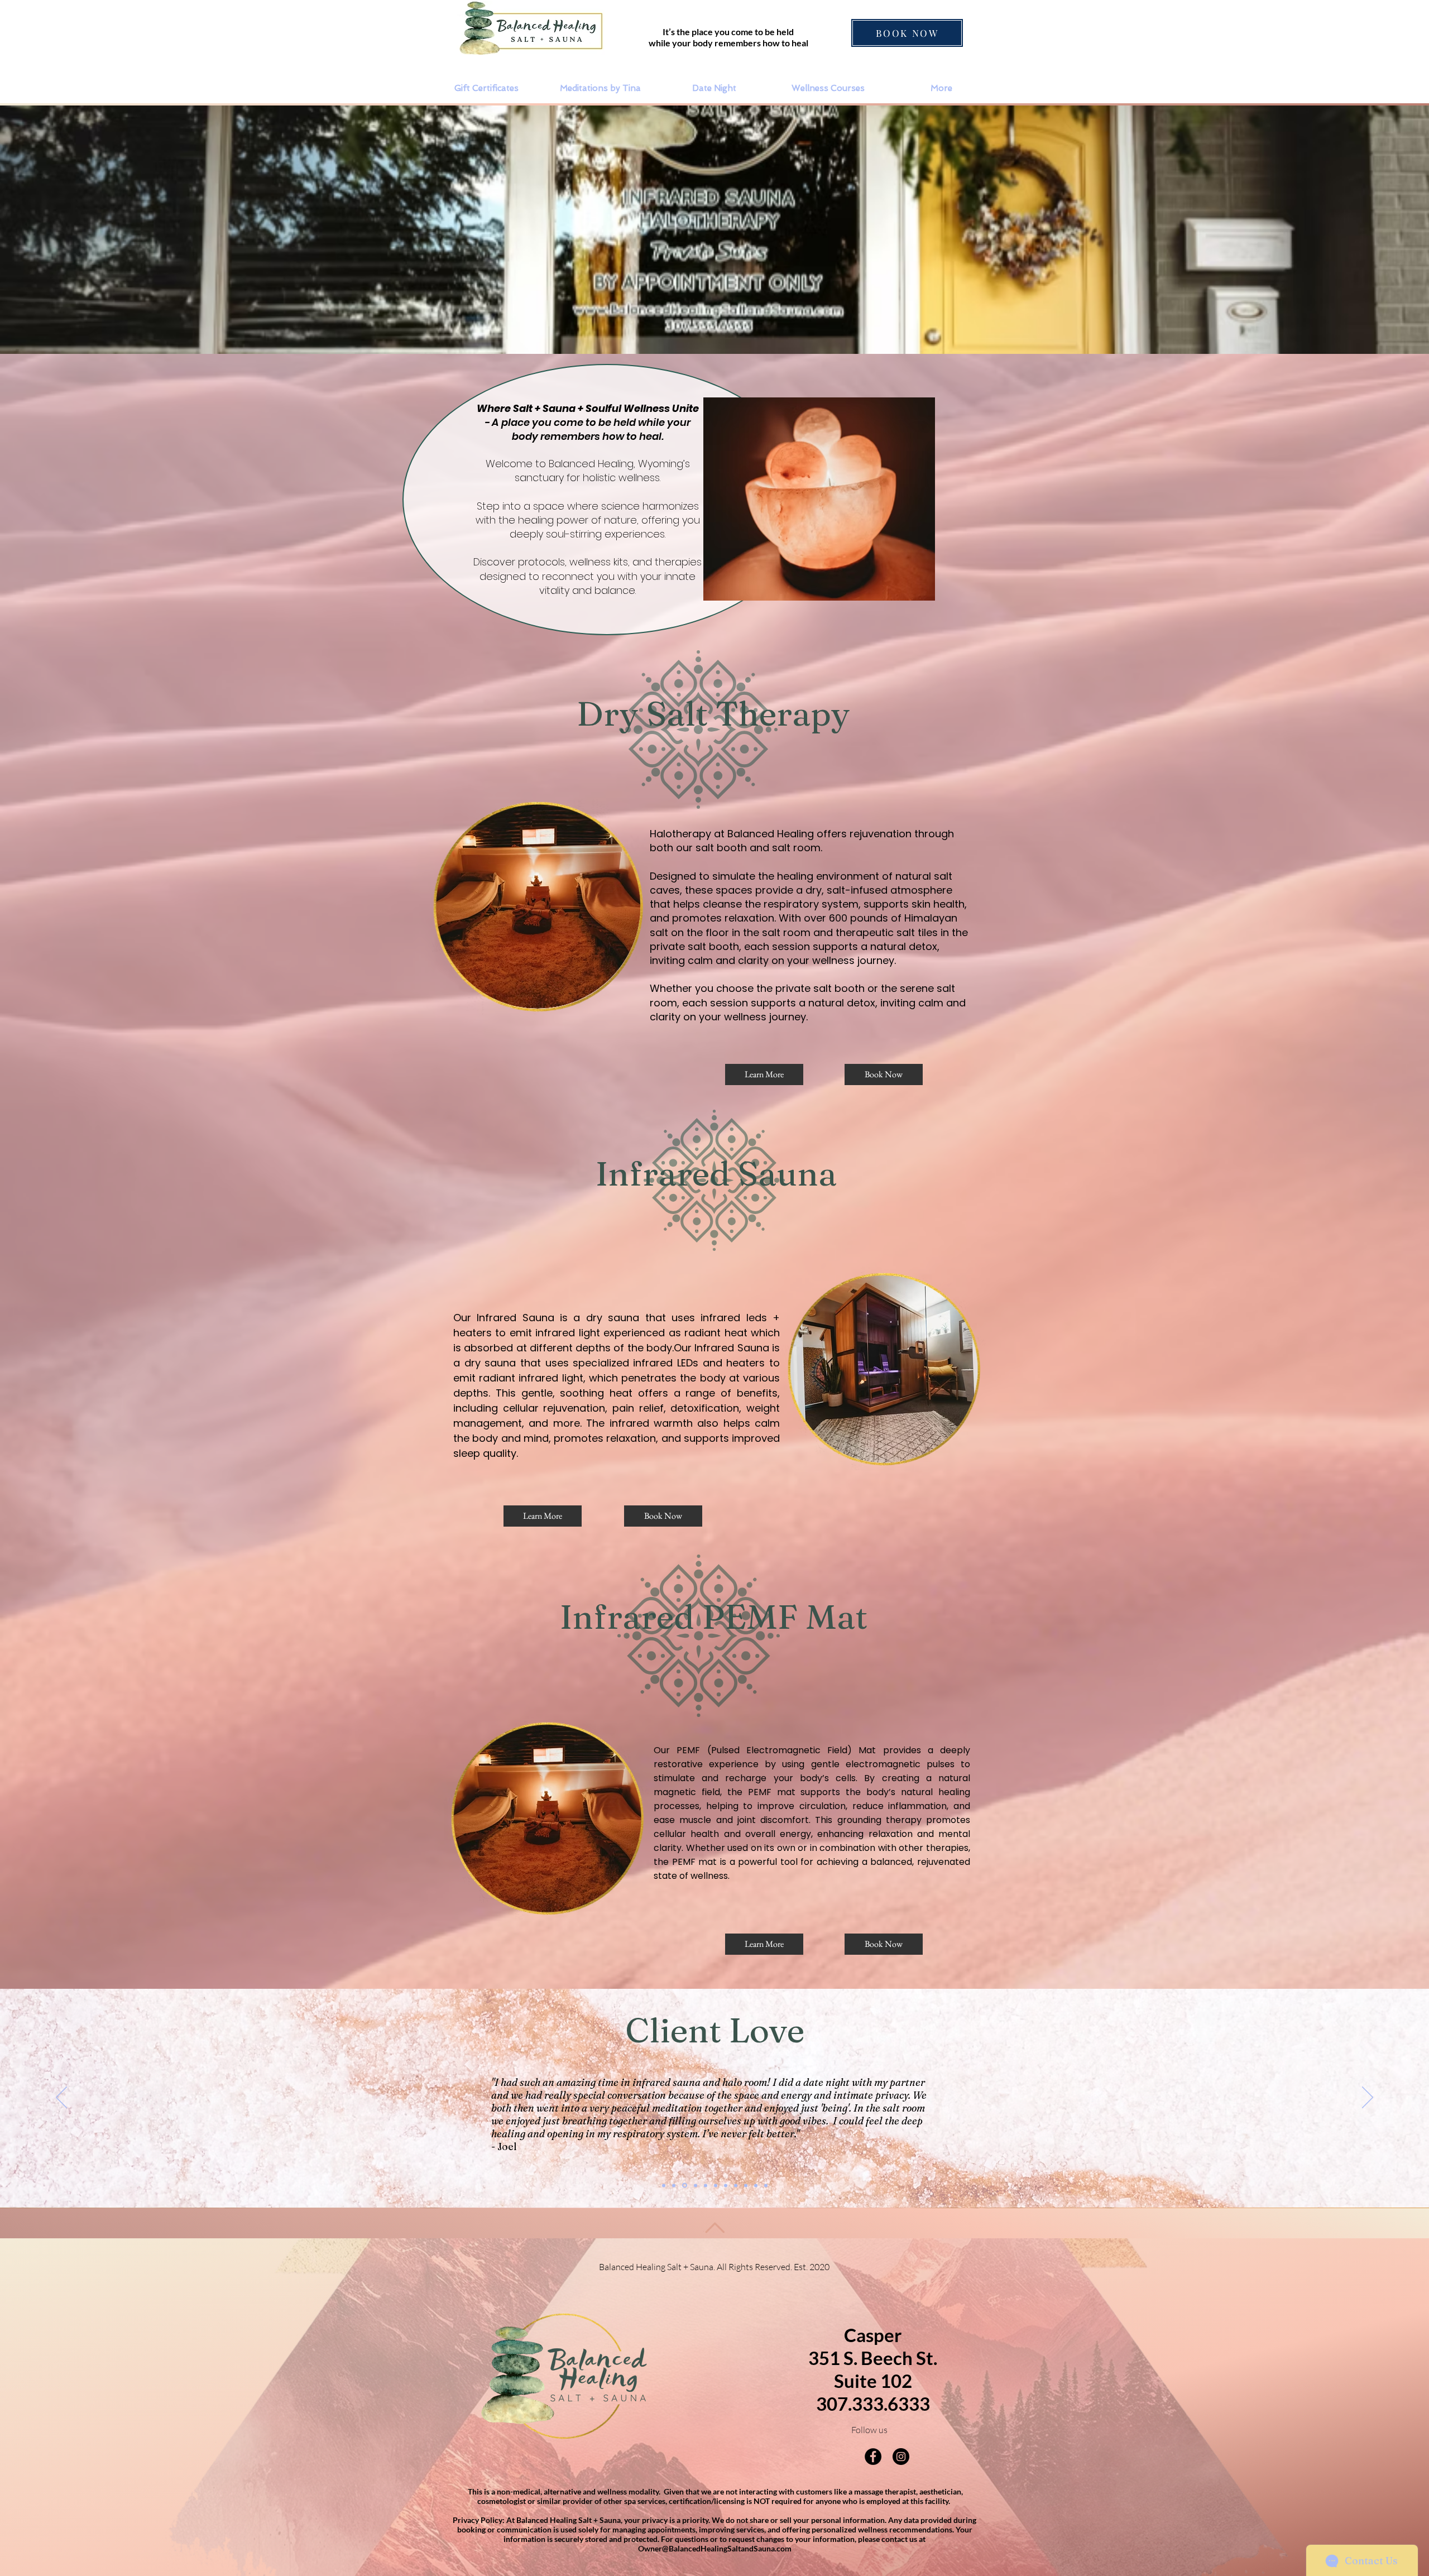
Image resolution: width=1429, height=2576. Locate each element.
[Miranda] (725, 2186)
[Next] (1368, 2098)
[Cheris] (704, 2185)
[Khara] (674, 2185)
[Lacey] (694, 2185)
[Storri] (714, 2185)
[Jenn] (664, 2185)
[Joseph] (736, 2185)
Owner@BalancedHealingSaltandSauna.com (715, 2548)
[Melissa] (746, 2185)
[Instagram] (901, 2457)
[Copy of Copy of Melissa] (766, 2185)
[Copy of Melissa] (756, 2185)
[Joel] (684, 2185)
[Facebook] (873, 2457)
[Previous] (61, 2098)
